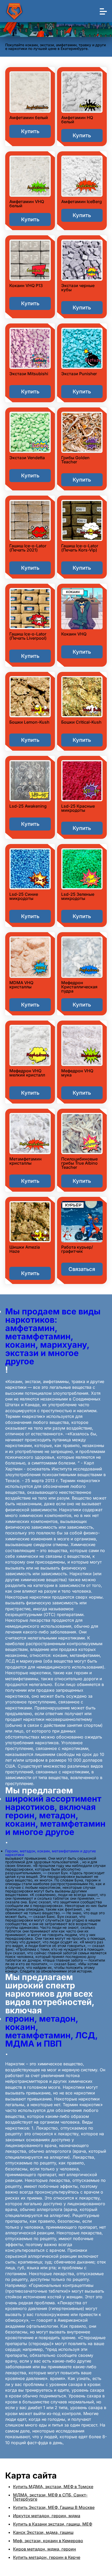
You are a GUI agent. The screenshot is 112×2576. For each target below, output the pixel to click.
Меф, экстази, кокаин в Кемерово (48, 2541)
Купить (30, 131)
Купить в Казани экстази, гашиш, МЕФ (53, 2524)
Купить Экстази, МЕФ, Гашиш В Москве (54, 2507)
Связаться (82, 1269)
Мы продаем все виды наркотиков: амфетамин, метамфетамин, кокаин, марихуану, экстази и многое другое (53, 1336)
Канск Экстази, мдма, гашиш (43, 2532)
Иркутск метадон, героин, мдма (47, 2516)
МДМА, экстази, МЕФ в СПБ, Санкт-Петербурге (50, 2497)
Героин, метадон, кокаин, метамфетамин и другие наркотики (51, 1853)
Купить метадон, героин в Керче (47, 2557)
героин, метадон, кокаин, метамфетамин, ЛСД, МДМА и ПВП (51, 2031)
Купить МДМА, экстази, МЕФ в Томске (53, 2487)
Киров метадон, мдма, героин (45, 2549)
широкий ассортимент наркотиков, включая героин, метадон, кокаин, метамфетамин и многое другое (55, 1815)
